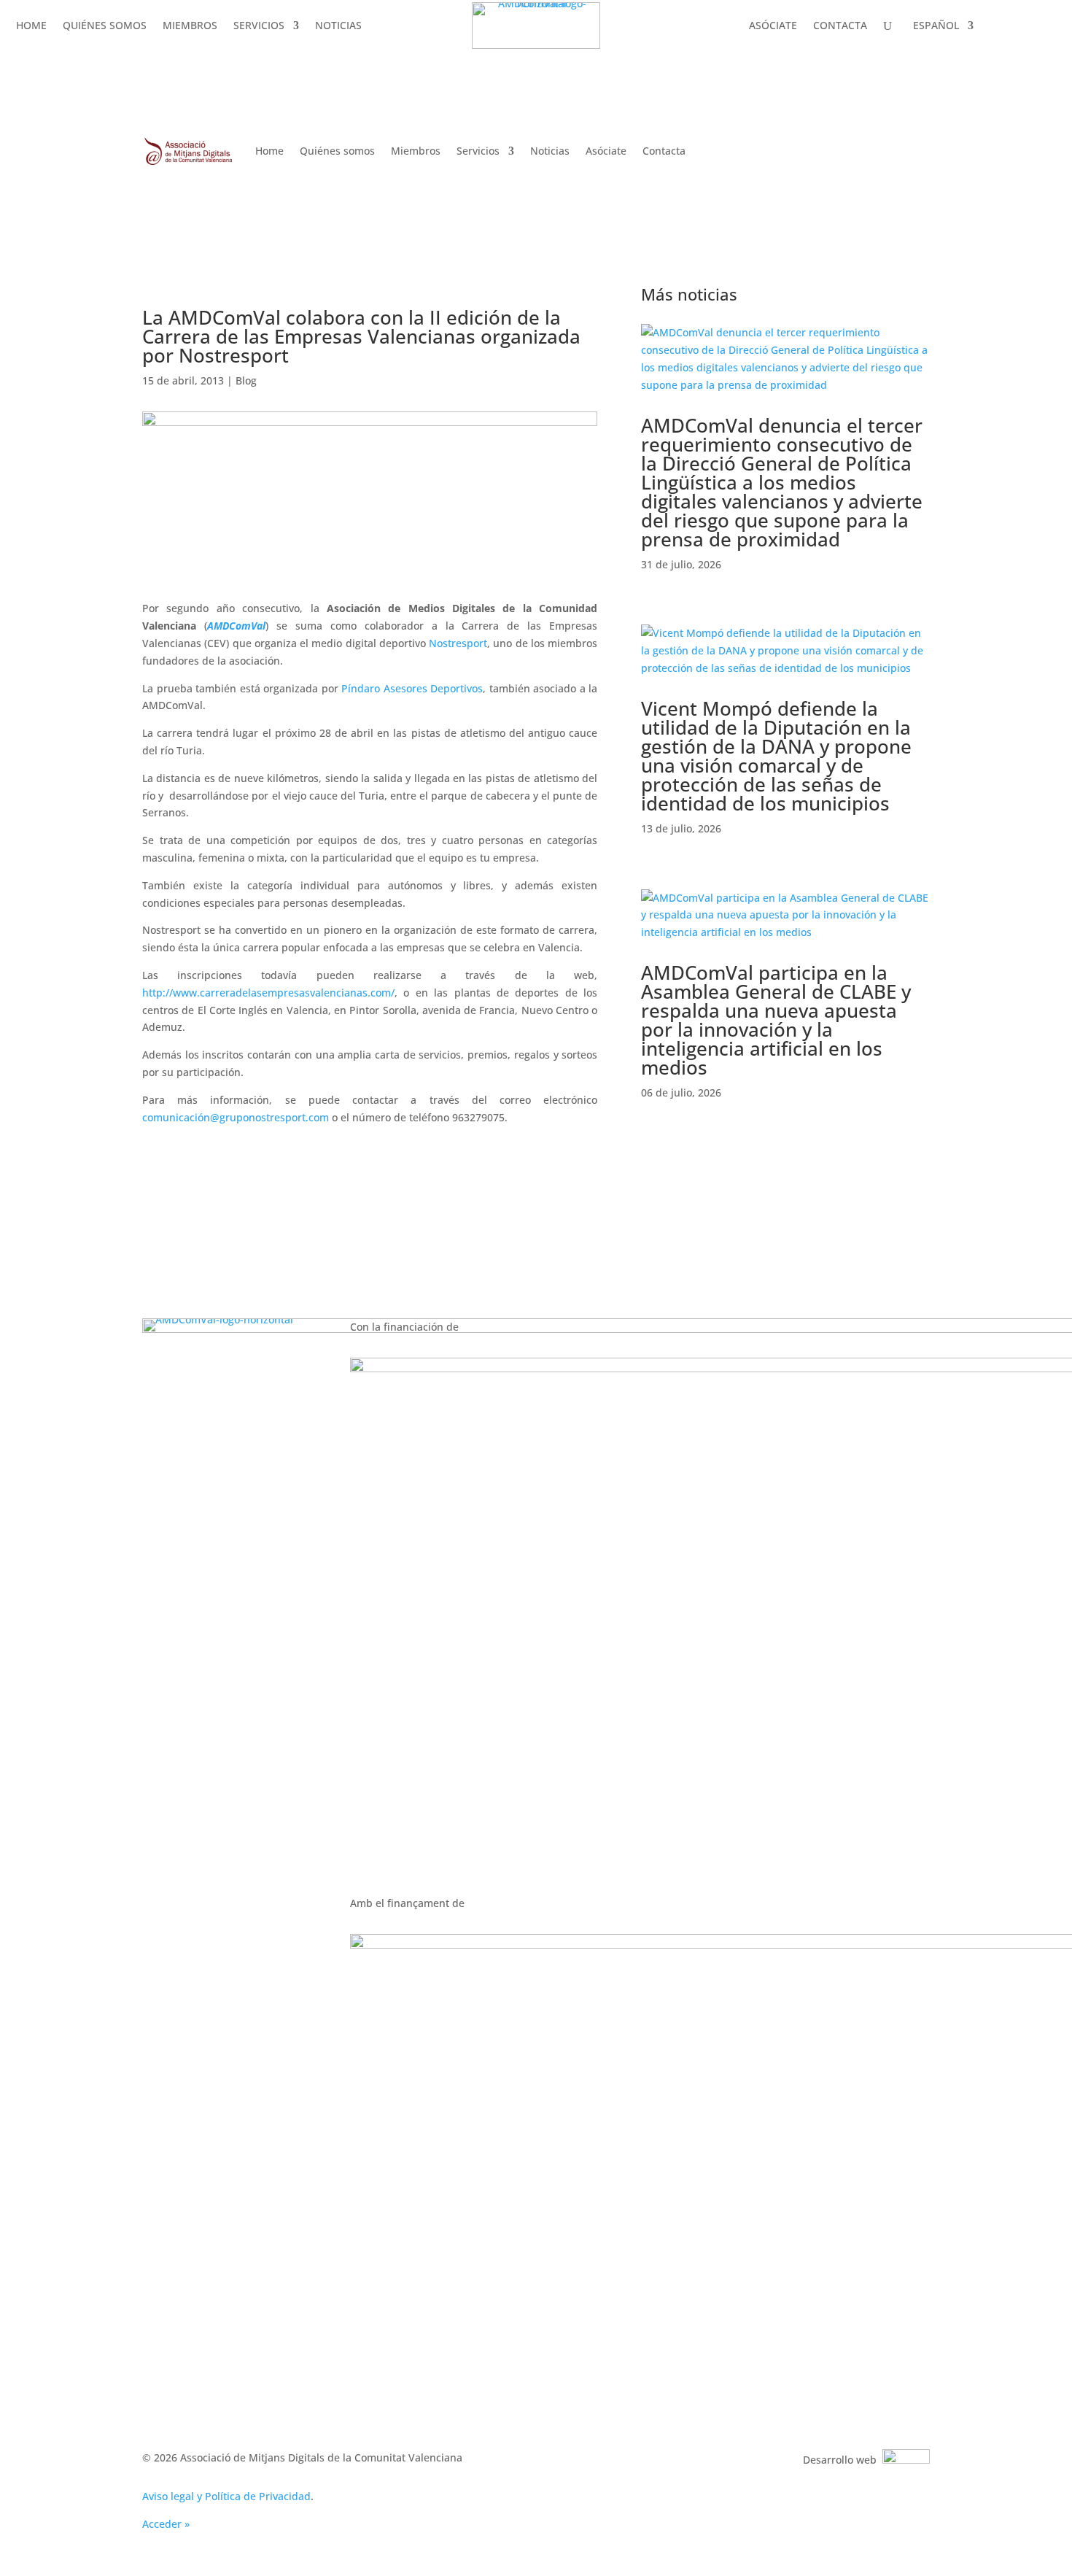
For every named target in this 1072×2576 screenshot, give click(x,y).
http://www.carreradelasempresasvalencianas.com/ (268, 993)
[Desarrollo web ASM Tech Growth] (906, 2460)
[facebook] (631, 1330)
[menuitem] (941, 43)
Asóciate (773, 41)
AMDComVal (236, 626)
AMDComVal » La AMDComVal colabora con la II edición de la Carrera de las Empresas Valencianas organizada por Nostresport (459, 89)
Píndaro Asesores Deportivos (412, 688)
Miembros (190, 41)
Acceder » (166, 2524)
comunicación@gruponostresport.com (236, 1117)
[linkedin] (570, 1330)
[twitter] (600, 1330)
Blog (246, 380)
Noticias (338, 41)
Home (31, 41)
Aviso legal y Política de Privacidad (226, 2496)
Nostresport (458, 643)
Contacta (840, 41)
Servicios (259, 41)
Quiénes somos (105, 41)
